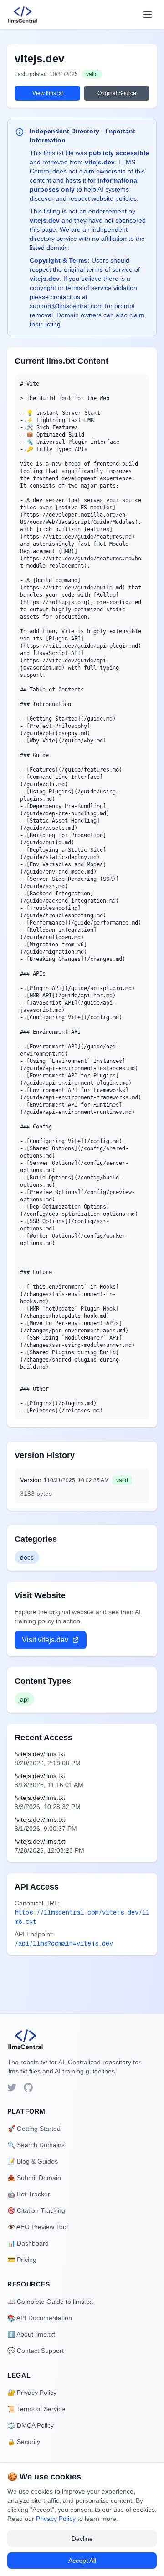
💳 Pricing (22, 2260)
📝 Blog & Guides (33, 2161)
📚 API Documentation (40, 2318)
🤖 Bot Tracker (29, 2194)
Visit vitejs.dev (45, 1640)
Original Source (117, 93)
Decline (82, 2539)
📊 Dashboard (28, 2243)
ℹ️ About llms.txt (31, 2334)
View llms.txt (48, 93)
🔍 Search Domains (36, 2145)
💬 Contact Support (36, 2351)
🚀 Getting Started (34, 2129)
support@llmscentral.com (66, 306)
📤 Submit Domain (34, 2178)
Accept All (82, 2561)
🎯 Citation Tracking (36, 2210)
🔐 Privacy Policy (32, 2393)
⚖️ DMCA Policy (31, 2425)
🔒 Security (24, 2442)
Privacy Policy (56, 2519)
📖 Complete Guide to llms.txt (50, 2302)
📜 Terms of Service (36, 2409)
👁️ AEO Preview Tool (38, 2227)
